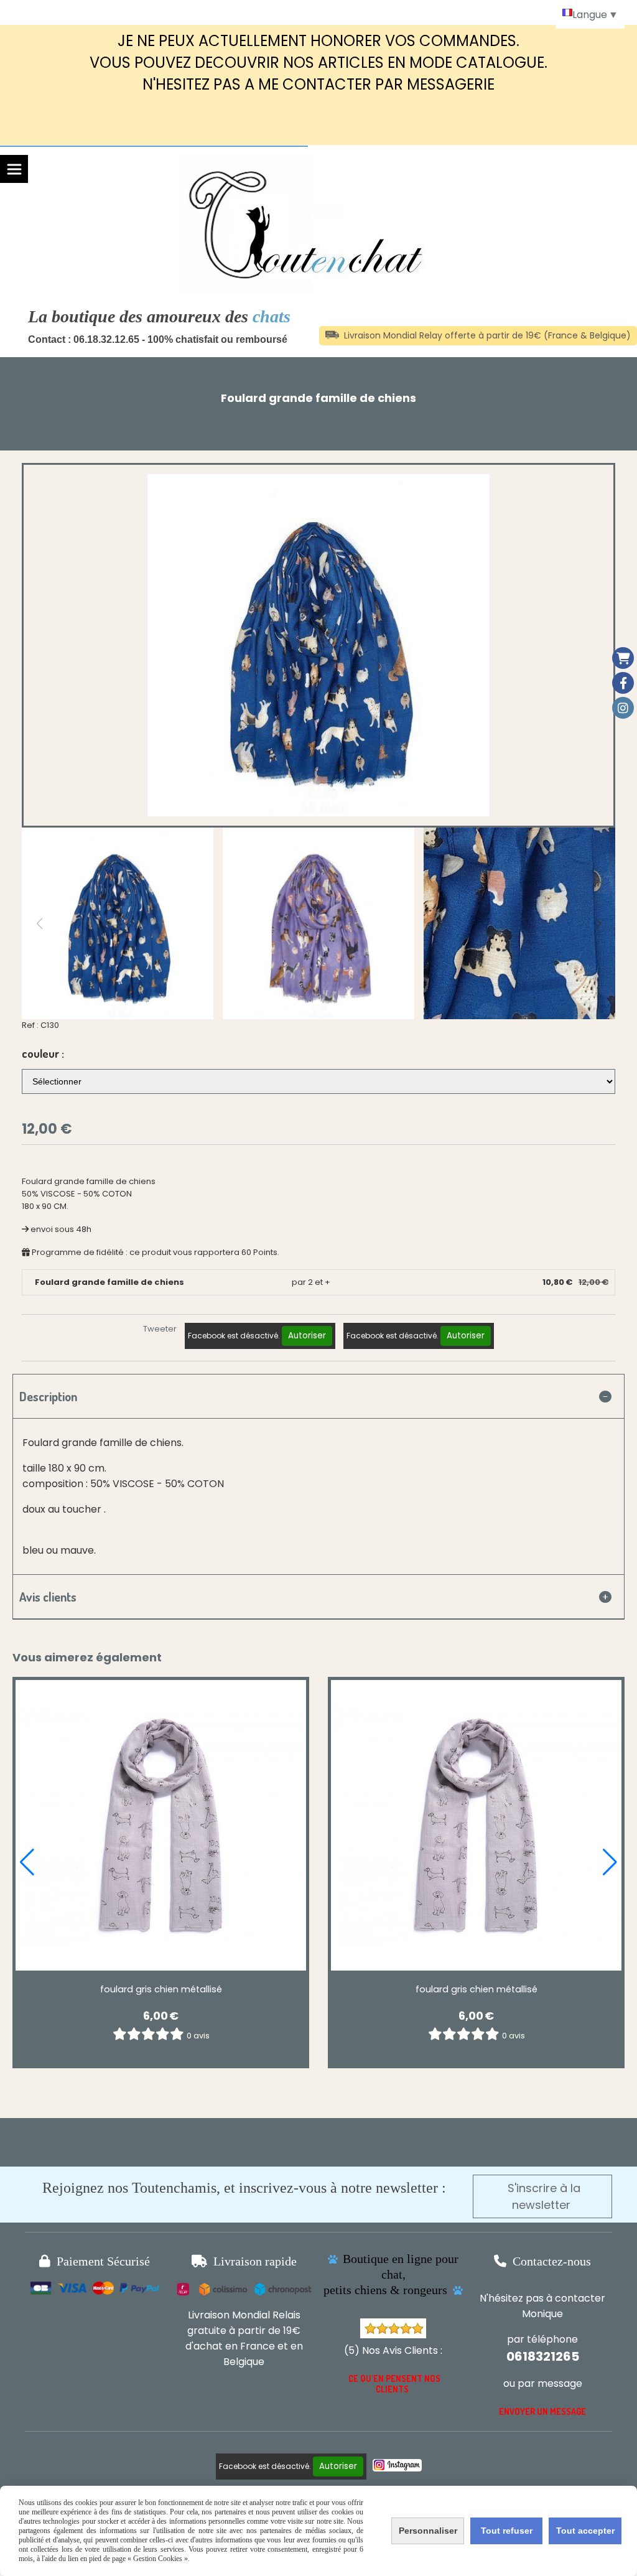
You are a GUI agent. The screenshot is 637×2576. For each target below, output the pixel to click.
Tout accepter (585, 2531)
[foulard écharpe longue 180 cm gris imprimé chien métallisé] (161, 1825)
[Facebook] (623, 683)
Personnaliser (428, 2531)
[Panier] (623, 658)
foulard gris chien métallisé (161, 1989)
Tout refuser (507, 2531)
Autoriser (307, 1336)
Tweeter (160, 1329)
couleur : (43, 1053)
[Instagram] (623, 708)
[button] (598, 923)
